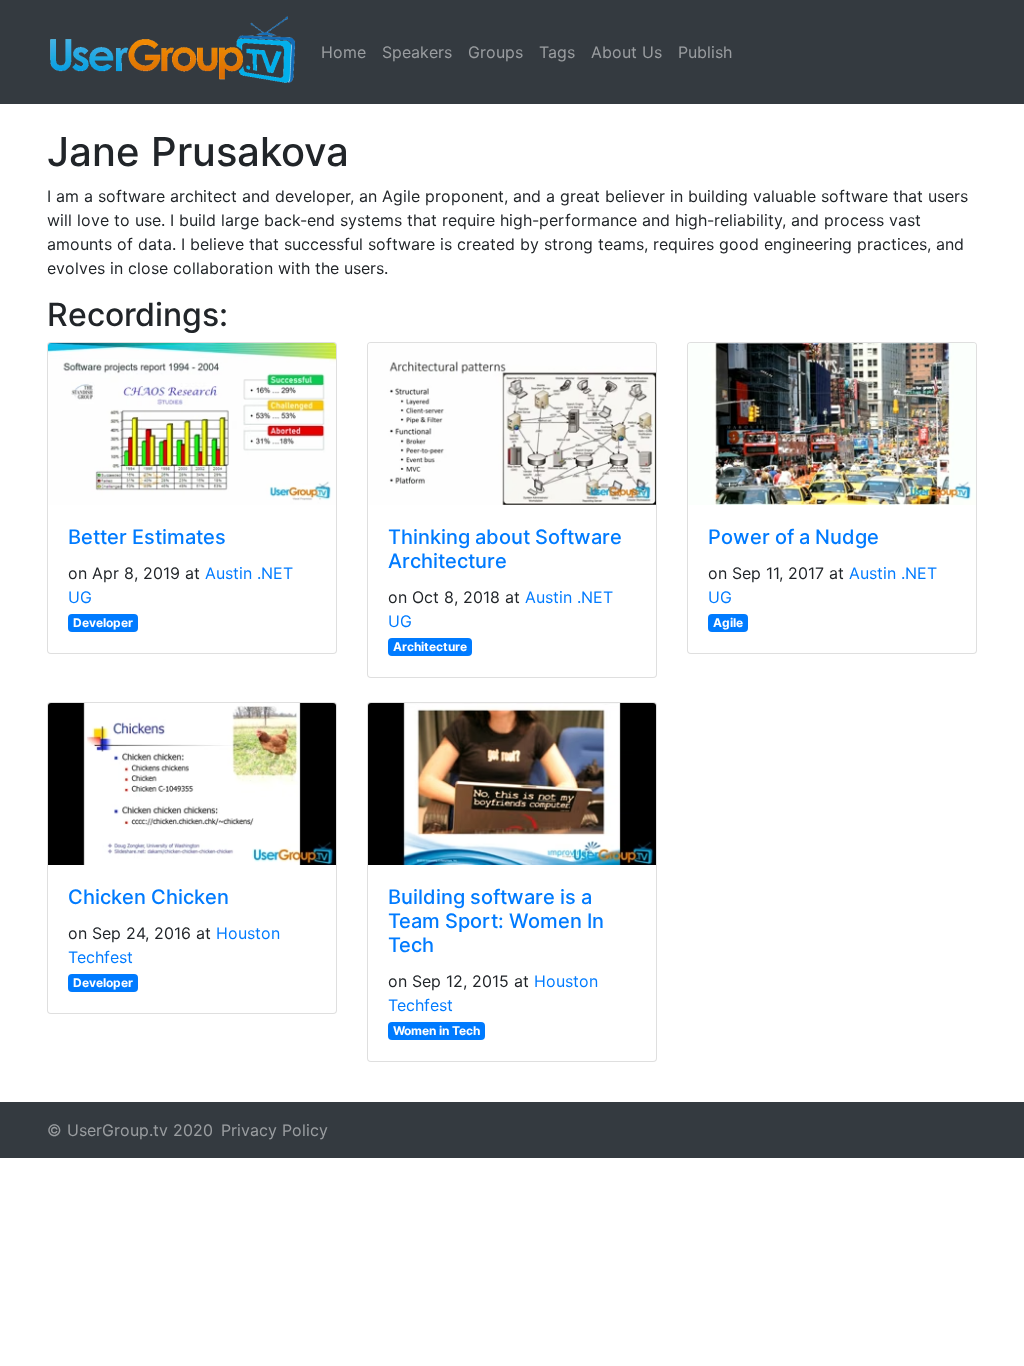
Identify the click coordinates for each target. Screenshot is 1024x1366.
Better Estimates (147, 537)
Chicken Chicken (148, 897)
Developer (103, 622)
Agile (728, 622)
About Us (626, 52)
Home (343, 52)
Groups (495, 52)
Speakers (417, 52)
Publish (705, 52)
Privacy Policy (274, 1130)
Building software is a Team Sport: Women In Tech (496, 921)
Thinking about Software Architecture (505, 549)
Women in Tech (436, 1030)
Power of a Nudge (793, 537)
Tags (557, 52)
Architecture (430, 646)
